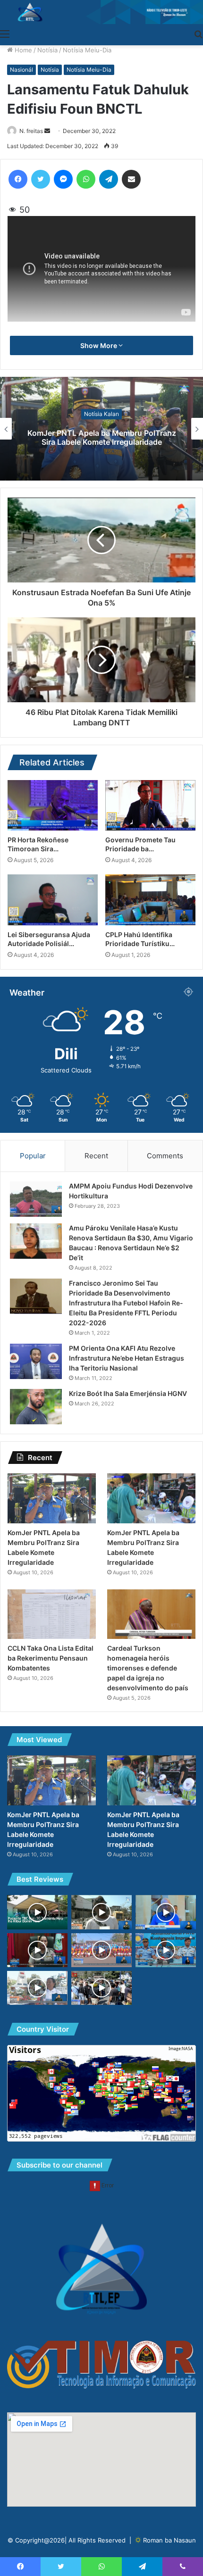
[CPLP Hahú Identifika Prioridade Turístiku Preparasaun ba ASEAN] (150, 900)
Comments (165, 1156)
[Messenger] (63, 179)
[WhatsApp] (86, 179)
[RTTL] (101, 12)
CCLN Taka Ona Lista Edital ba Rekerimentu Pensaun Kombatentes (51, 1658)
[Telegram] (109, 179)
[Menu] (5, 33)
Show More (99, 345)
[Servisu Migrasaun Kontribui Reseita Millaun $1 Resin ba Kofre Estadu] (37, 1950)
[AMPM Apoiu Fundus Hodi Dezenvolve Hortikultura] (36, 1199)
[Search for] (198, 33)
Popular (33, 1156)
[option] (101, 429)
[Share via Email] (131, 179)
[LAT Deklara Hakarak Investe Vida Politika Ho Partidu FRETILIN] (166, 1912)
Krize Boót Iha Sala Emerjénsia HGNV (128, 1393)
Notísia (47, 50)
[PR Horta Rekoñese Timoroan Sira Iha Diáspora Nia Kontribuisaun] (53, 806)
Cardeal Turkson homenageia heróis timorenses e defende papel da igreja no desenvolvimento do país (148, 1668)
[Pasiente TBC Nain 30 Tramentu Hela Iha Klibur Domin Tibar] (37, 1912)
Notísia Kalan (101, 414)
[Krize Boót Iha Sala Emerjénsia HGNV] (36, 1407)
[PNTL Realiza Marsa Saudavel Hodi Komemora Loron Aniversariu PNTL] (101, 1950)
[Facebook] (18, 179)
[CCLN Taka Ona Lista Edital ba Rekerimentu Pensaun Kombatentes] (52, 1614)
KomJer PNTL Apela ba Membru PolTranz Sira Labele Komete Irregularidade (102, 437)
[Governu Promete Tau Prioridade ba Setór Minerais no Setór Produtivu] (150, 806)
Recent (96, 1156)
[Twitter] (41, 179)
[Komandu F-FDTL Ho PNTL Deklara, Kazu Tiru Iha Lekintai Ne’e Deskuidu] (166, 1950)
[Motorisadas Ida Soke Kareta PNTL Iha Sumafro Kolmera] (101, 1988)
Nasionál (21, 70)
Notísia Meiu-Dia (87, 50)
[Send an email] (47, 131)
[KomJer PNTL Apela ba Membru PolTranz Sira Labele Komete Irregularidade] (52, 1498)
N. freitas (31, 131)
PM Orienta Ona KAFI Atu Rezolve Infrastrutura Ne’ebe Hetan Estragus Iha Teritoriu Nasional (127, 1358)
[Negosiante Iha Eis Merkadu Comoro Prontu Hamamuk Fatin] (101, 1912)
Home (22, 50)
